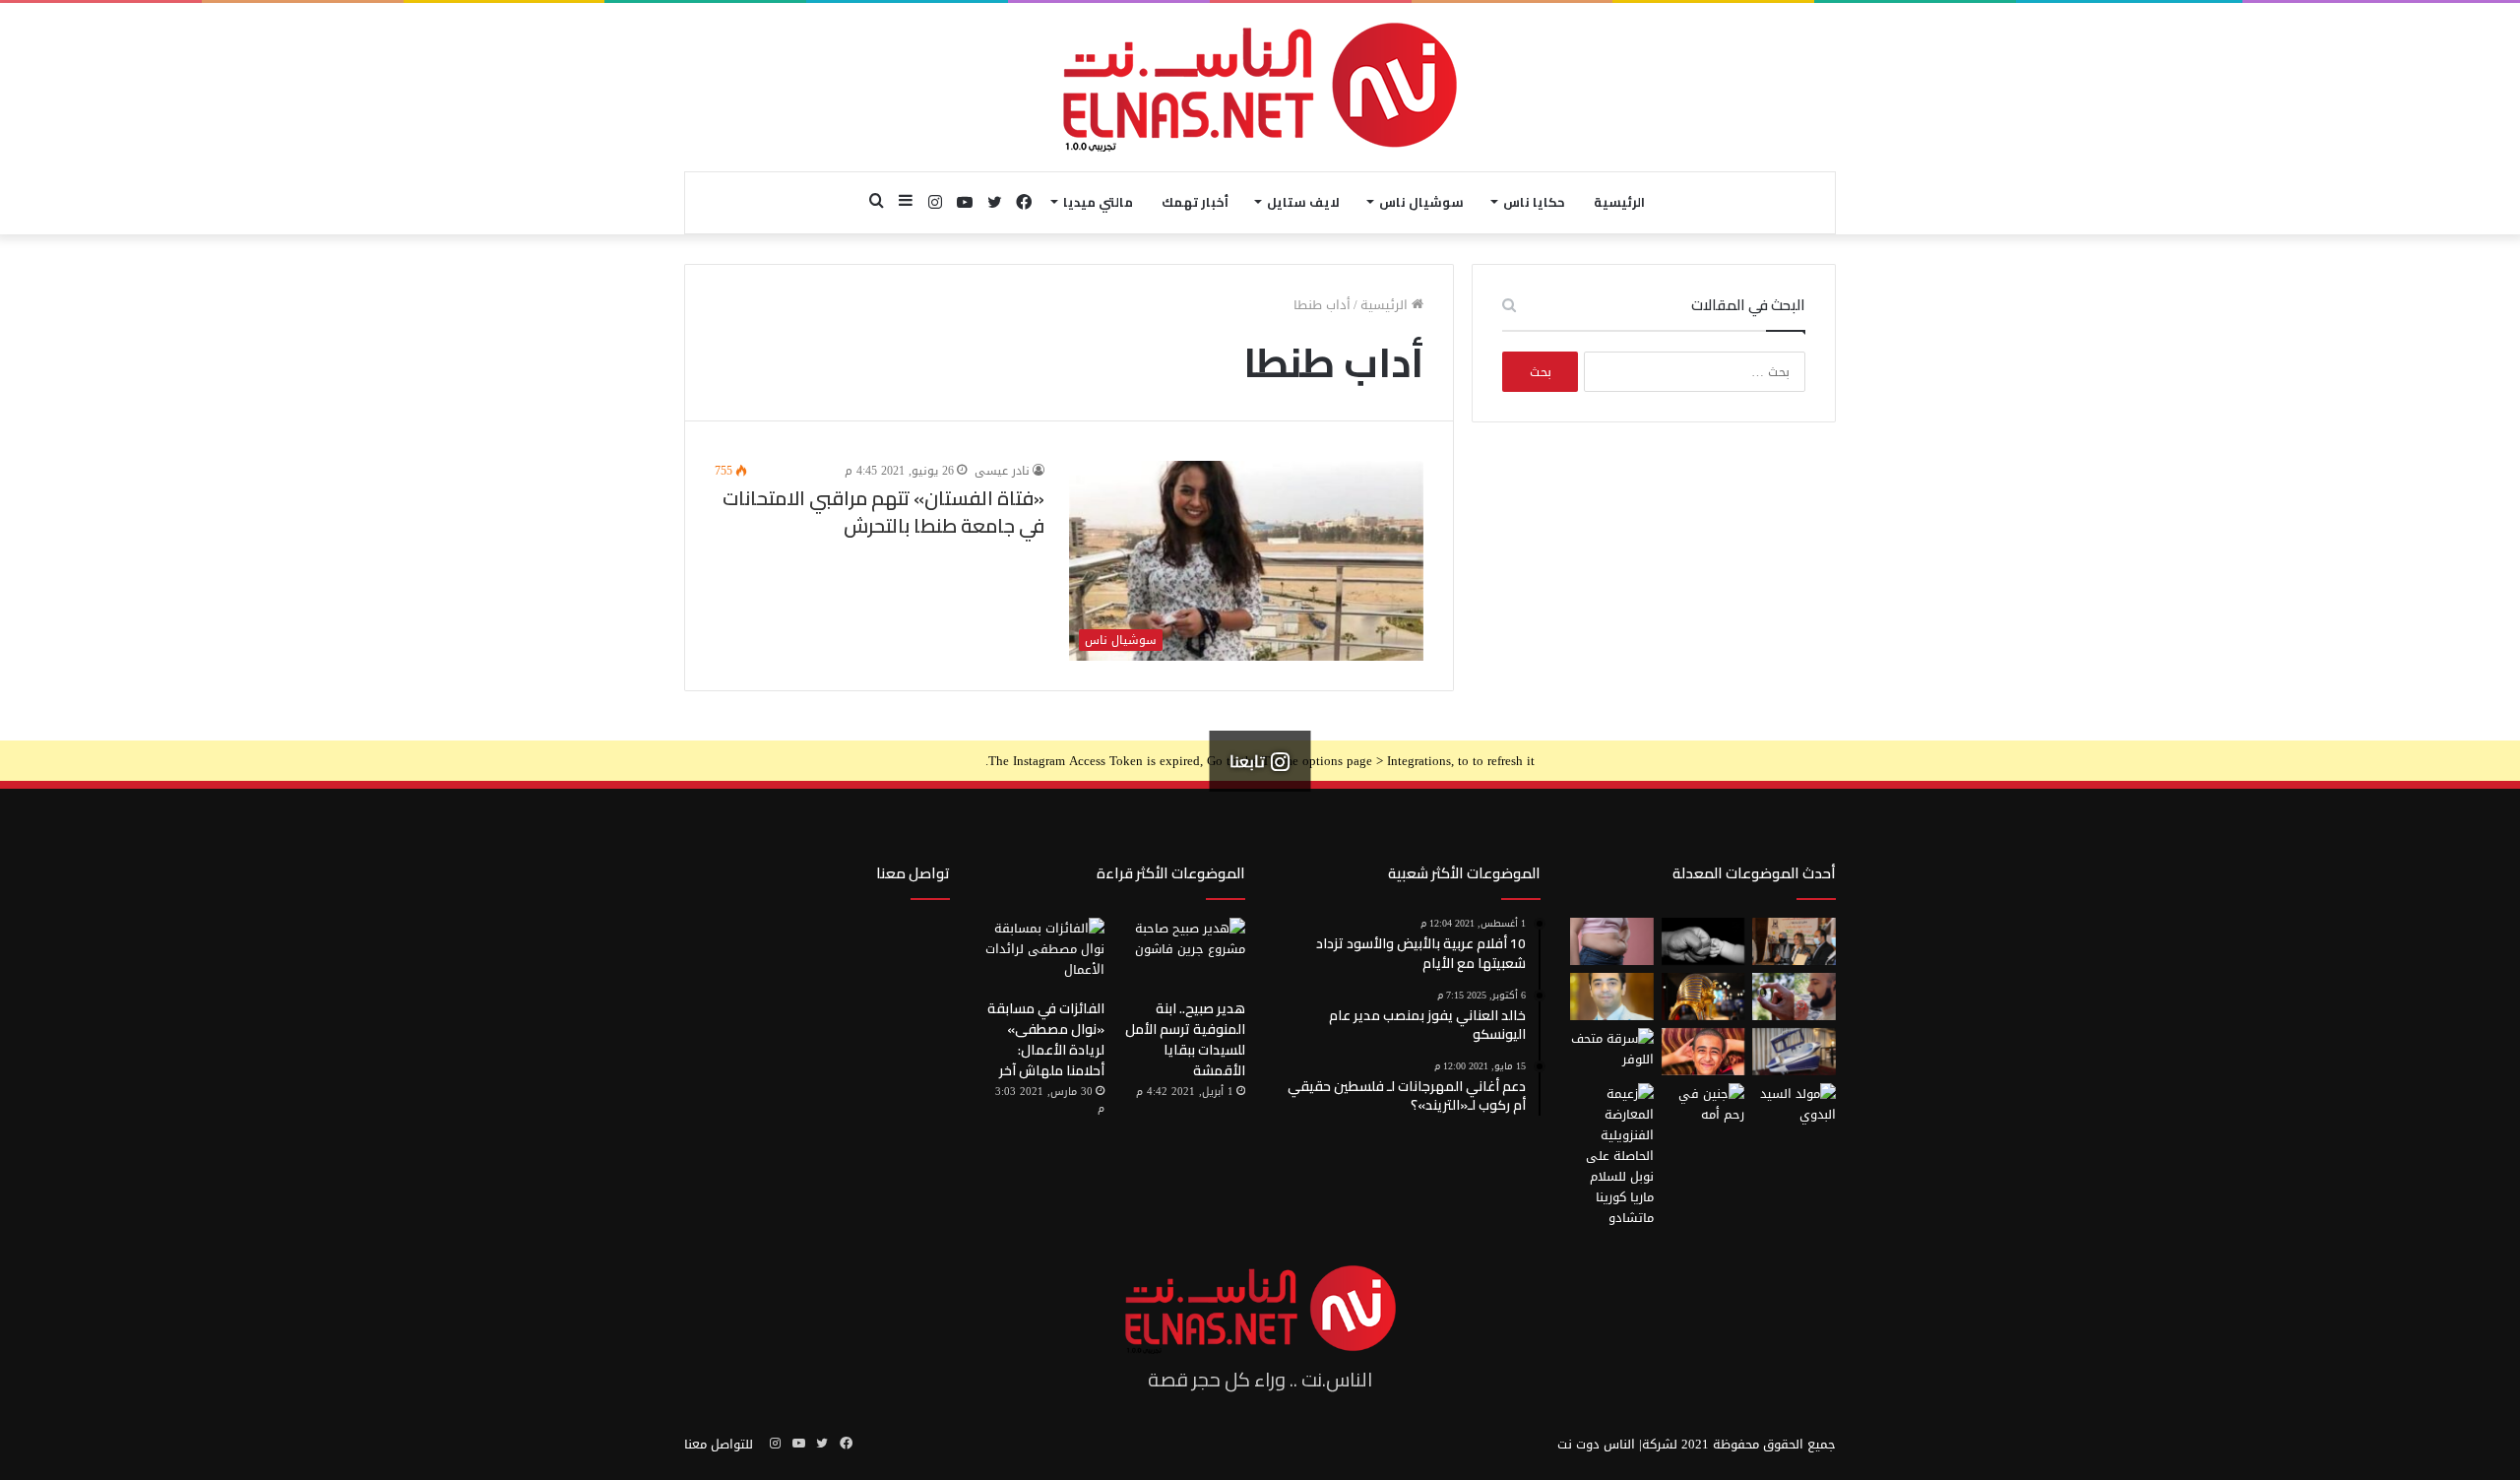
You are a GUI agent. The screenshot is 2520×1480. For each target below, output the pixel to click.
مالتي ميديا (1098, 202)
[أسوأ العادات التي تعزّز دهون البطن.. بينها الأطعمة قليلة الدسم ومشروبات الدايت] (1612, 941)
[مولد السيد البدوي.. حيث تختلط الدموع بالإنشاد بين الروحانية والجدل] (1794, 1107)
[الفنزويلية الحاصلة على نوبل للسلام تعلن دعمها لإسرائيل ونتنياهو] (1612, 1156)
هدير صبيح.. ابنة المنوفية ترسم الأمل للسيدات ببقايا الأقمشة (1185, 1039)
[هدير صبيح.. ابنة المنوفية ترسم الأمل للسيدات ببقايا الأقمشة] (1183, 953)
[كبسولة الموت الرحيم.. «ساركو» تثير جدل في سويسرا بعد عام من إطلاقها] (1794, 1052)
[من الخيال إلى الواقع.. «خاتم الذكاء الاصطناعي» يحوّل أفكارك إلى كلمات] (1794, 997)
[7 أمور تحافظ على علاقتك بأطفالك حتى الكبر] (1703, 941)
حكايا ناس (1534, 202)
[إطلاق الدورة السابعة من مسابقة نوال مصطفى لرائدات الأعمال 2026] (1794, 941)
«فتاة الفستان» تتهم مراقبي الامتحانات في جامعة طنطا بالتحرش (883, 512)
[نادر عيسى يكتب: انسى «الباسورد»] (1612, 997)
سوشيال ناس (1421, 202)
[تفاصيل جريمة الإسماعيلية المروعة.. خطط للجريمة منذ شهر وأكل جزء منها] (1703, 1052)
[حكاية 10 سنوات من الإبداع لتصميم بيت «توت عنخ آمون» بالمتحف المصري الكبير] (1703, 997)
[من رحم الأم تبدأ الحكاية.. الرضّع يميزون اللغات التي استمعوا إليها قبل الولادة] (1703, 1107)
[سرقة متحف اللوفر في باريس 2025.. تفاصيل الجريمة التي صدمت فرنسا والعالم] (1612, 1052)
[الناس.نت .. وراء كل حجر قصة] (1260, 87)
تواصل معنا (913, 873)
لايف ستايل (1303, 202)
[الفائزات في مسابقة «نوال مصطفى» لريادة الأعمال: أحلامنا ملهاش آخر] (1042, 953)
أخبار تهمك (1195, 202)
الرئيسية (1619, 202)
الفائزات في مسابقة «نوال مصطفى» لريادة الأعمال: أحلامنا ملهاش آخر (1046, 1039)
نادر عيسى (1002, 471)
